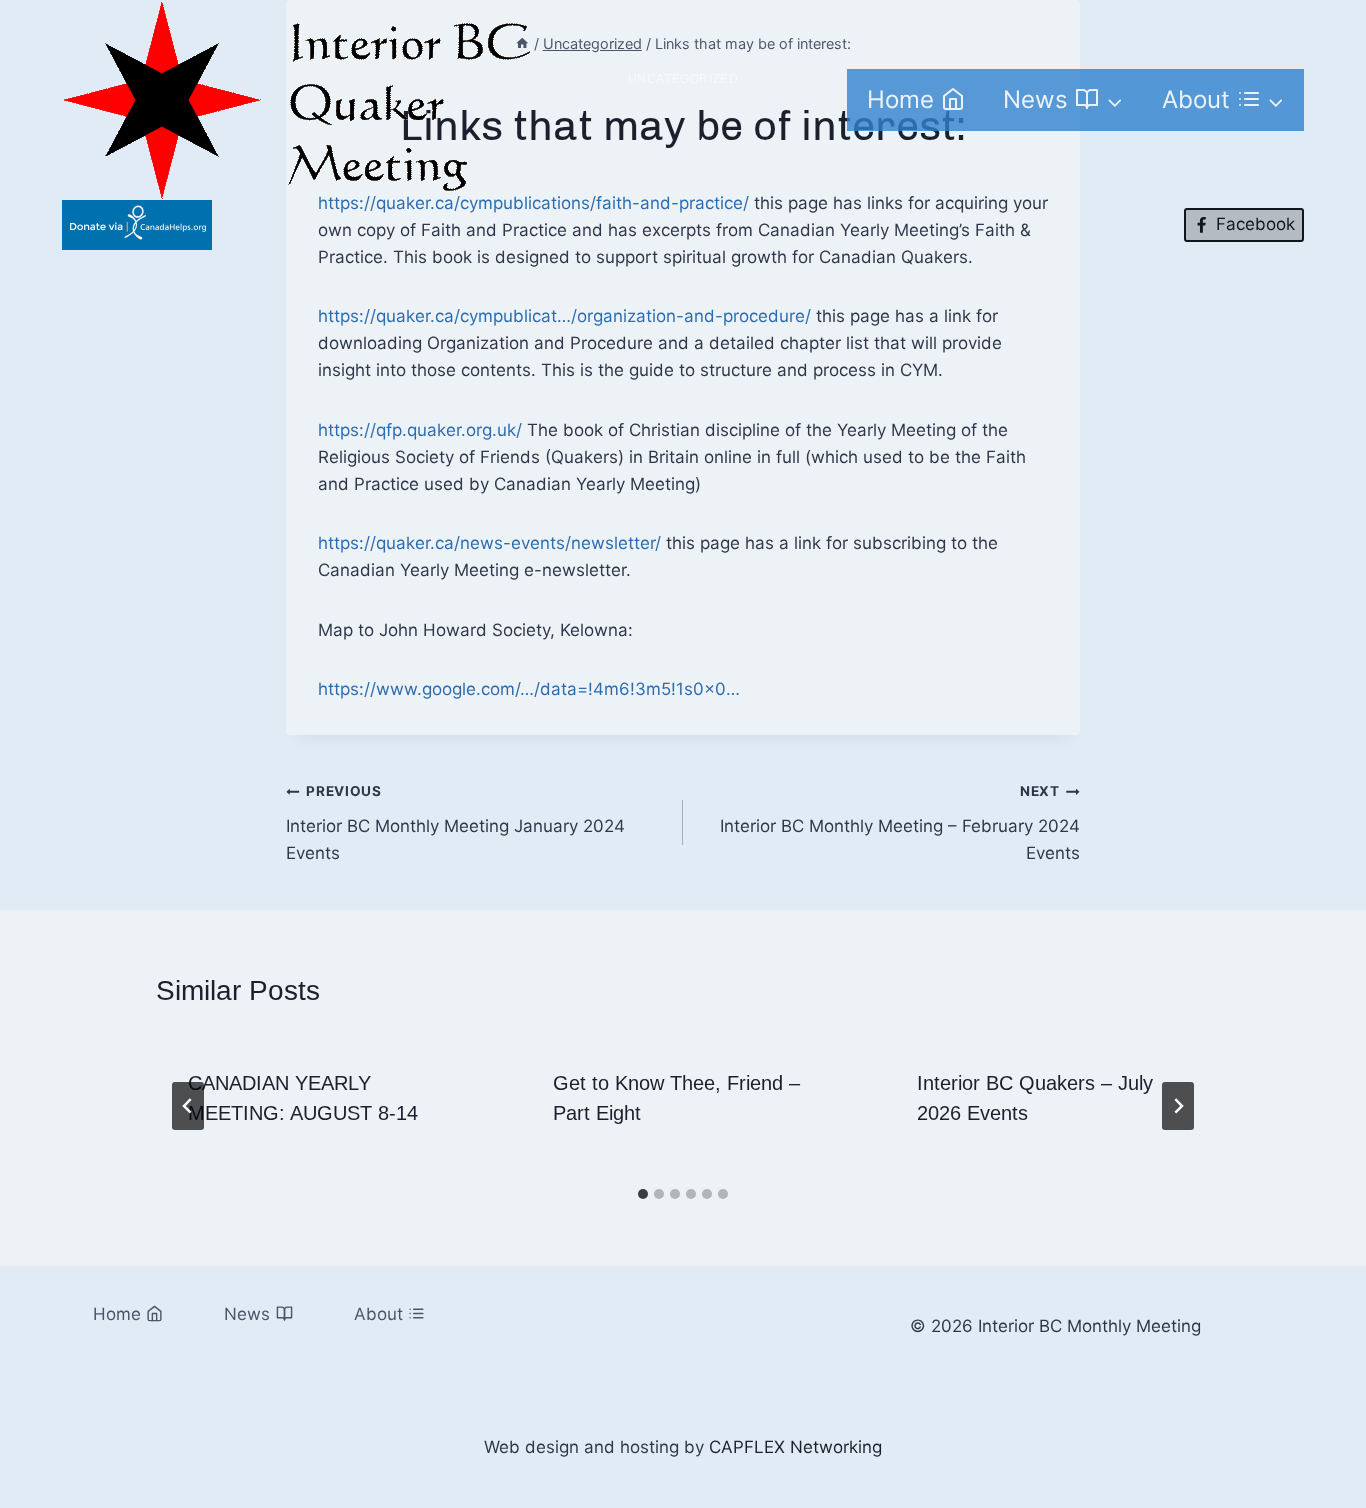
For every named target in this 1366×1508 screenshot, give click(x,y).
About (378, 1314)
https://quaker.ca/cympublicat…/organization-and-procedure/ (564, 316)
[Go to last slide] (188, 1106)
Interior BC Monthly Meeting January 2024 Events (455, 823)
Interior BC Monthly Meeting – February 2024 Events (900, 823)
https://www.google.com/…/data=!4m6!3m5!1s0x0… (529, 689)
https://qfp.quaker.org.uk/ (420, 430)
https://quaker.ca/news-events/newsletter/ (489, 543)
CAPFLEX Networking (795, 1447)
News (247, 1314)
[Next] (1178, 1106)
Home (900, 99)
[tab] (643, 1194)
